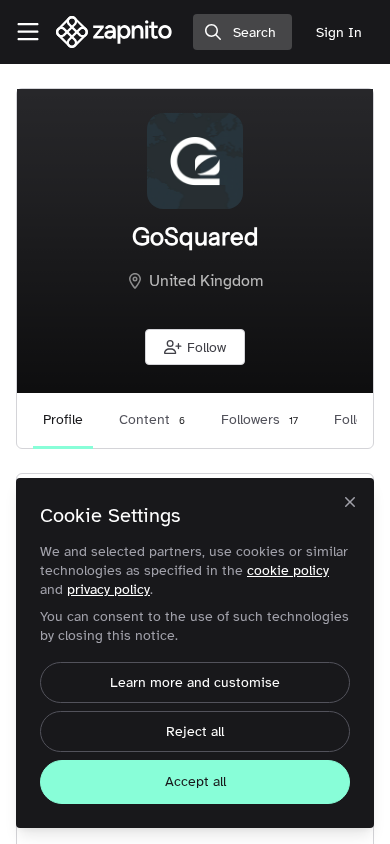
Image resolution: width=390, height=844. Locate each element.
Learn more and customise (195, 682)
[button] (195, 347)
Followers (259, 419)
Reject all (195, 731)
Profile (63, 419)
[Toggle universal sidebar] (28, 32)
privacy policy (108, 589)
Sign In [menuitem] (339, 32)
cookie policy (288, 570)
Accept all (195, 781)
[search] (242, 32)
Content (152, 419)
